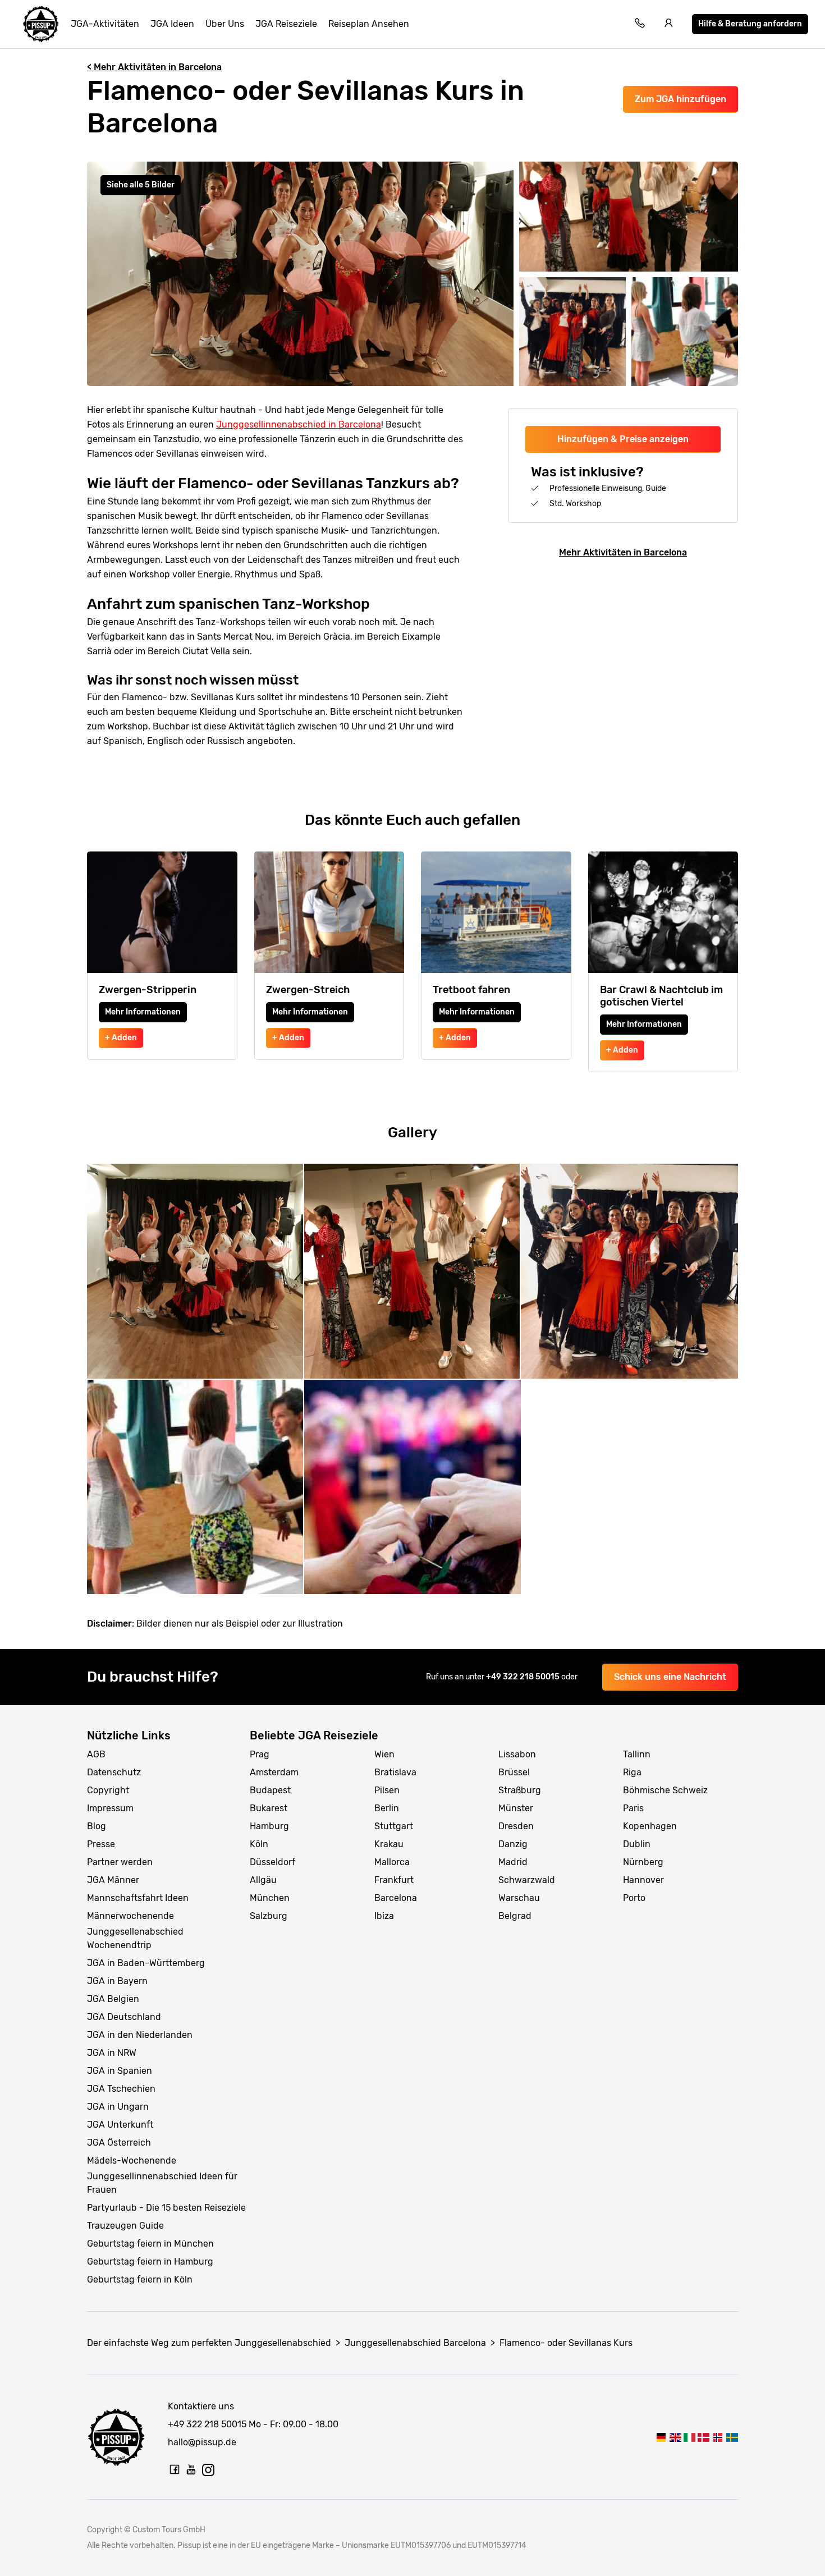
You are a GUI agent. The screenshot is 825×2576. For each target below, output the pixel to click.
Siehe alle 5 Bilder (141, 185)
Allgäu (263, 1880)
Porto (634, 1898)
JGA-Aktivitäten (105, 24)
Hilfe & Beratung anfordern (750, 24)
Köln (259, 1844)
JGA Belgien (113, 1999)
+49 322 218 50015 (524, 1677)
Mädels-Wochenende (132, 2161)
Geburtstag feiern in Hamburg (150, 2262)
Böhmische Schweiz (665, 1790)
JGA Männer (113, 1880)
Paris (633, 1808)
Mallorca (392, 1862)
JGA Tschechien (121, 2089)
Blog (97, 1826)
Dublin (637, 1844)
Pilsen (387, 1790)
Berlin (387, 1808)
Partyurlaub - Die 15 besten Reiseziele (166, 2208)
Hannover (643, 1880)
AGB (96, 1754)
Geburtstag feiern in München (150, 2244)
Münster (516, 1808)
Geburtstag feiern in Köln (140, 2279)
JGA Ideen (172, 24)
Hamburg (269, 1826)
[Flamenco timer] (718, 2437)
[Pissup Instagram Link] (208, 2469)
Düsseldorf (272, 1862)
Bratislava (395, 1772)
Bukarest (269, 1808)
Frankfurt (394, 1880)
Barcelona (396, 1898)
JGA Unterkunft (120, 2125)
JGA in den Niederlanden (140, 2035)
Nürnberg (643, 1862)
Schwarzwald (527, 1880)
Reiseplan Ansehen (369, 24)
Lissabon (517, 1754)
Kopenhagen (650, 1826)
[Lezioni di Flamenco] (689, 2437)
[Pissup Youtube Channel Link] (191, 2469)
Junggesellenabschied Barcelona (415, 2343)
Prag (260, 1754)
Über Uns (225, 24)
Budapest (270, 1790)
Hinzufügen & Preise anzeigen (623, 439)
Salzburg (269, 1916)
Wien (384, 1754)
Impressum (110, 1808)
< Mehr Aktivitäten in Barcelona (154, 67)
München (270, 1898)
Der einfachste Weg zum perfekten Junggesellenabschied (209, 2343)
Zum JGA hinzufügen (680, 99)
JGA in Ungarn (118, 2107)
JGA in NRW (112, 2053)
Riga (632, 1772)
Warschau (519, 1898)
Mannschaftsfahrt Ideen (138, 1898)
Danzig (513, 1844)
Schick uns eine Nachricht (670, 1677)
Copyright (108, 1790)
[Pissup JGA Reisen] (41, 24)
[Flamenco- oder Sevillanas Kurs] (661, 2437)
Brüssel (514, 1772)
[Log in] (669, 24)
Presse (101, 1844)
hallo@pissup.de (202, 2442)
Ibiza (384, 1916)
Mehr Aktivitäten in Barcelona (623, 552)
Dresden (516, 1826)
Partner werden (120, 1862)
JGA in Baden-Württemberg (146, 1963)
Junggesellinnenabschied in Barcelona (299, 424)
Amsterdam (274, 1772)
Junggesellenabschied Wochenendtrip (135, 1938)
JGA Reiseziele (286, 24)
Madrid (513, 1862)
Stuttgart (394, 1826)
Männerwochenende (130, 1916)
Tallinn (637, 1754)
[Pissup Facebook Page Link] (175, 2469)
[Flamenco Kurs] (732, 2437)
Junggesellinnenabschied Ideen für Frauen (162, 2183)
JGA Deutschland (124, 2017)
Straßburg (520, 1790)
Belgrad (515, 1916)
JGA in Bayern (117, 1981)
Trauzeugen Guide (125, 2226)
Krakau (389, 1844)
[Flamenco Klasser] (703, 2437)
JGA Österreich (119, 2143)
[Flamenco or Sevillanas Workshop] (675, 2437)
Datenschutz (114, 1772)
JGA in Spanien (120, 2071)
